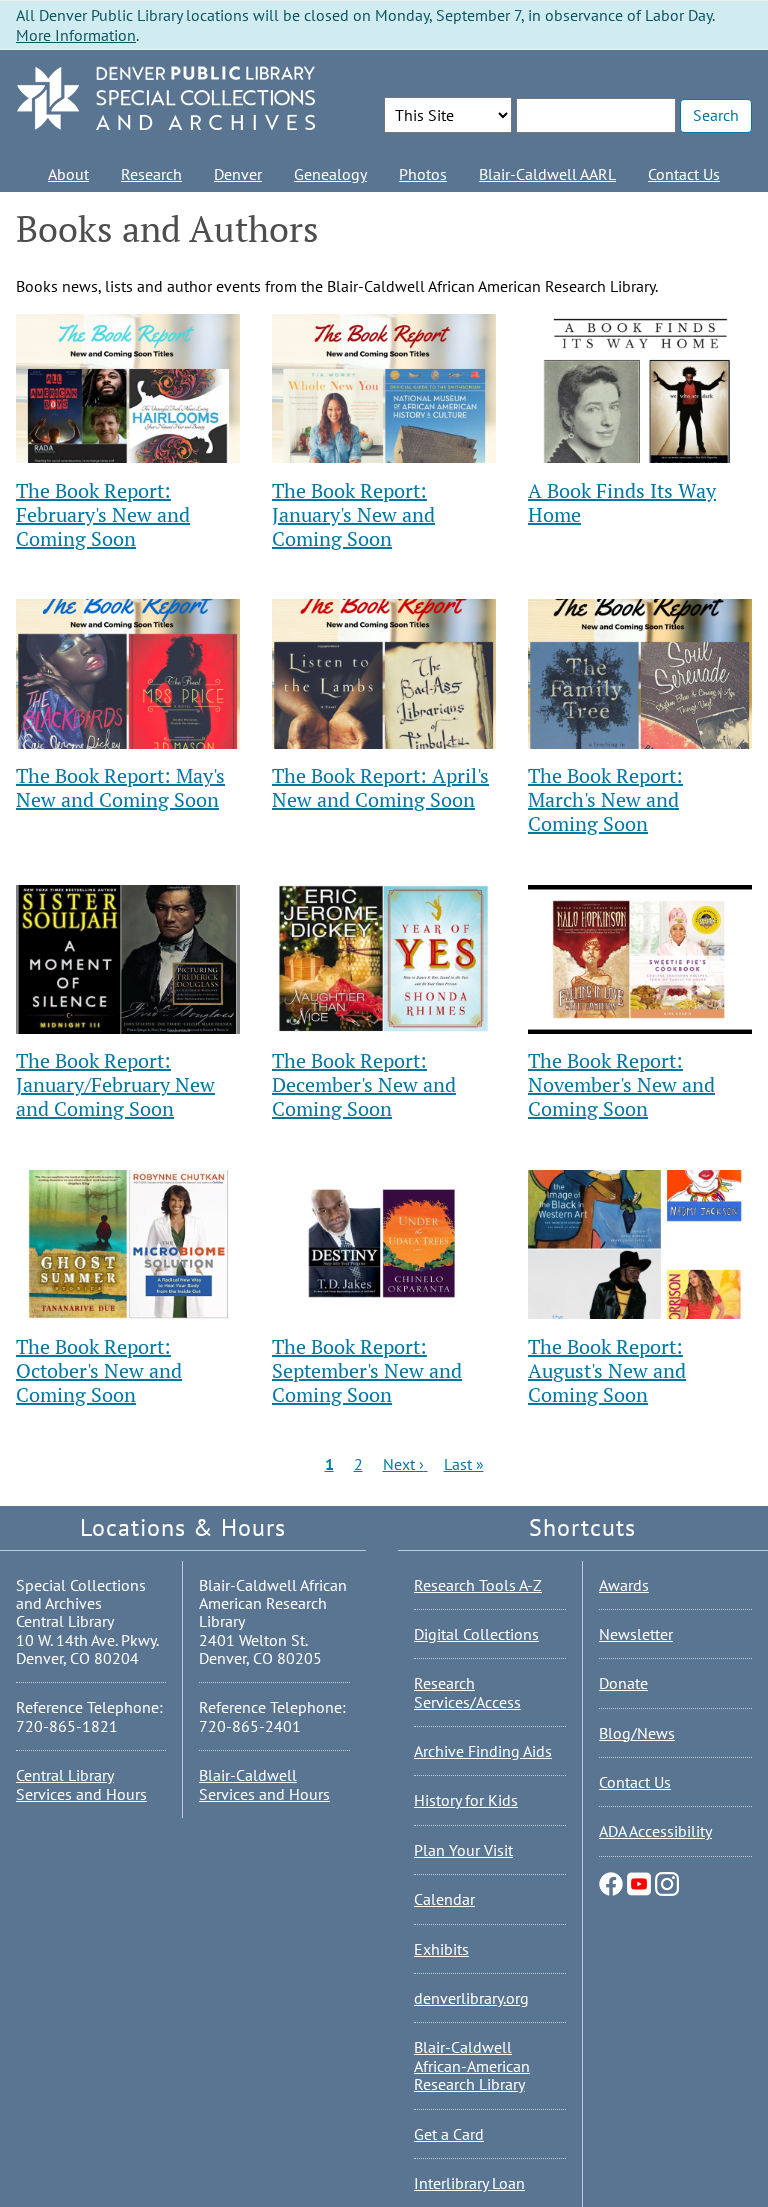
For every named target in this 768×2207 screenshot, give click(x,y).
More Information (76, 35)
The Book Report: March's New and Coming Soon (605, 799)
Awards (624, 1585)
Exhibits (441, 1949)
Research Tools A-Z (478, 1585)
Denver (238, 174)
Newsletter (636, 1634)
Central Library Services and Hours (81, 1784)
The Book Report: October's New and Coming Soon (99, 1370)
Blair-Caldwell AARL (547, 174)
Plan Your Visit (463, 1850)
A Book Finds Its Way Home (622, 502)
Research (151, 174)
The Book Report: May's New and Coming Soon (120, 787)
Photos (423, 174)
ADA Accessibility (655, 1831)
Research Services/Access (467, 1692)
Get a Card (449, 2134)
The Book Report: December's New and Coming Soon (364, 1084)
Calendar (444, 1899)
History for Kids (466, 1800)
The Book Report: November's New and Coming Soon (621, 1084)
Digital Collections (476, 1634)
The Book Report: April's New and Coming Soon (380, 787)
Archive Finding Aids (483, 1751)
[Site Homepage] (166, 99)
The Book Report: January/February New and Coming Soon (115, 1084)
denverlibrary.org (471, 1998)
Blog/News (637, 1733)
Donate (623, 1683)
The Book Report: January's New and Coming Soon (353, 514)
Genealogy (330, 174)
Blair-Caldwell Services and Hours (264, 1784)
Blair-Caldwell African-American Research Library (472, 2065)
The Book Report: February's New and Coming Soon (103, 514)
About (68, 174)
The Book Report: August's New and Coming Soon (607, 1370)
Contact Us (684, 174)
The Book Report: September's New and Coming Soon (367, 1370)
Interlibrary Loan (469, 2183)
